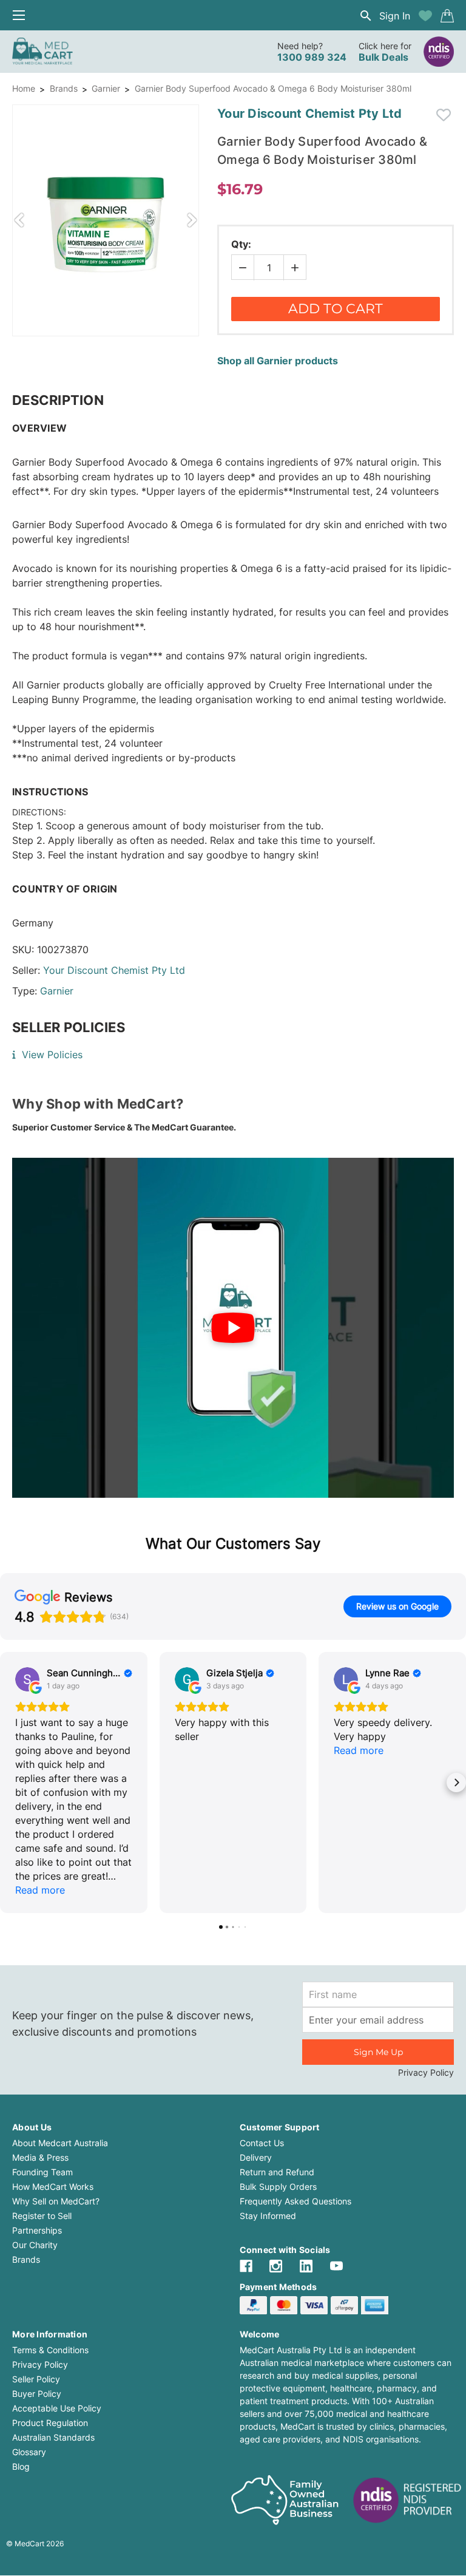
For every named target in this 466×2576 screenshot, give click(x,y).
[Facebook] (246, 2266)
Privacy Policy (426, 2072)
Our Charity (35, 2245)
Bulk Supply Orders (278, 2187)
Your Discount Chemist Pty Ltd (114, 970)
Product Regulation (50, 2423)
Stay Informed (268, 2216)
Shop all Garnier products (278, 361)
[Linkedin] (306, 2266)
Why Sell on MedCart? (56, 2201)
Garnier (106, 88)
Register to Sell (42, 2216)
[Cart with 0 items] (447, 16)
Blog (21, 2466)
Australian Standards (53, 2437)
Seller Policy (36, 2379)
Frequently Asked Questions (295, 2201)
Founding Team (42, 2172)
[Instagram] (276, 2266)
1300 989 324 (312, 57)
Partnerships (37, 2230)
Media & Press (40, 2157)
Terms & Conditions (50, 2350)
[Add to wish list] (425, 16)
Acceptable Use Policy (57, 2408)
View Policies (52, 1055)
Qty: (241, 244)
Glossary (29, 2452)
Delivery (256, 2157)
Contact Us (262, 2143)
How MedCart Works (53, 2187)
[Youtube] (336, 2266)
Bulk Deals (383, 57)
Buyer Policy (37, 2394)
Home (24, 88)
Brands (64, 88)
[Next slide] (192, 220)
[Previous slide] (19, 220)
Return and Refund (277, 2172)
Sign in (395, 16)
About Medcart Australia (60, 2143)
